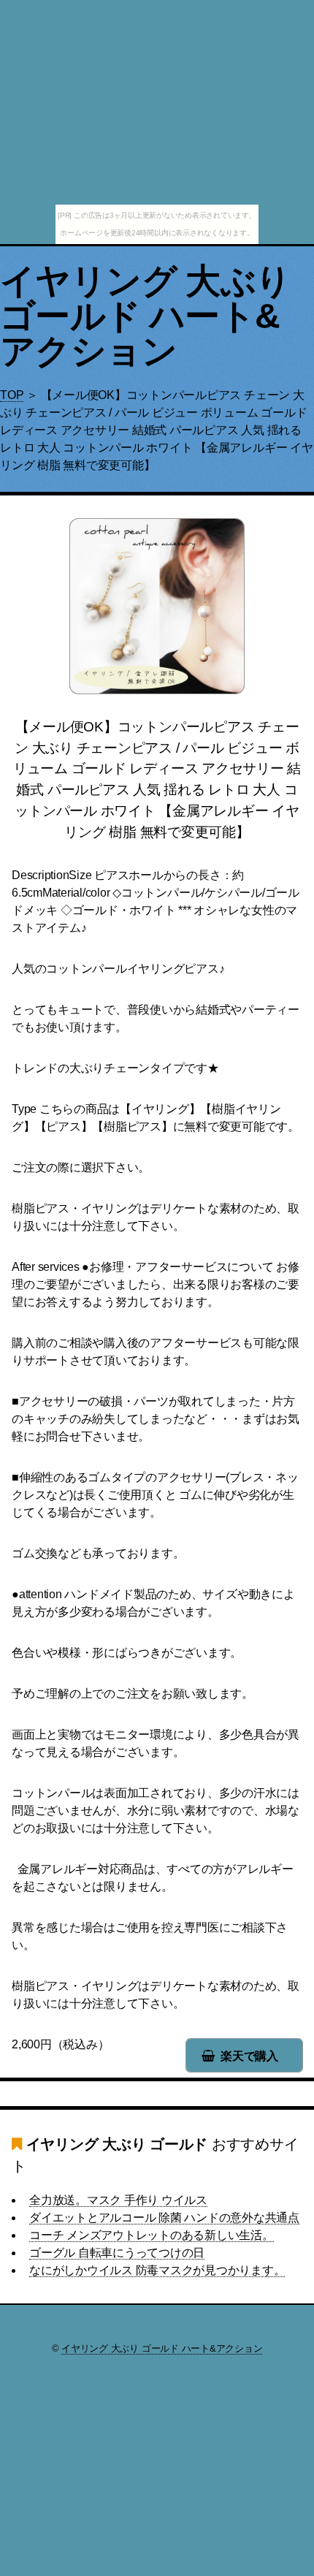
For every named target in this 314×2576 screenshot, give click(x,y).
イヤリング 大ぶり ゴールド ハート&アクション (146, 316)
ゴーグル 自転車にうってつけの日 (117, 2253)
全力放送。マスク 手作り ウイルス (118, 2200)
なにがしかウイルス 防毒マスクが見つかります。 (157, 2270)
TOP (12, 395)
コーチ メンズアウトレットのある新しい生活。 (152, 2235)
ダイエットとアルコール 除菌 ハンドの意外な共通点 (164, 2218)
